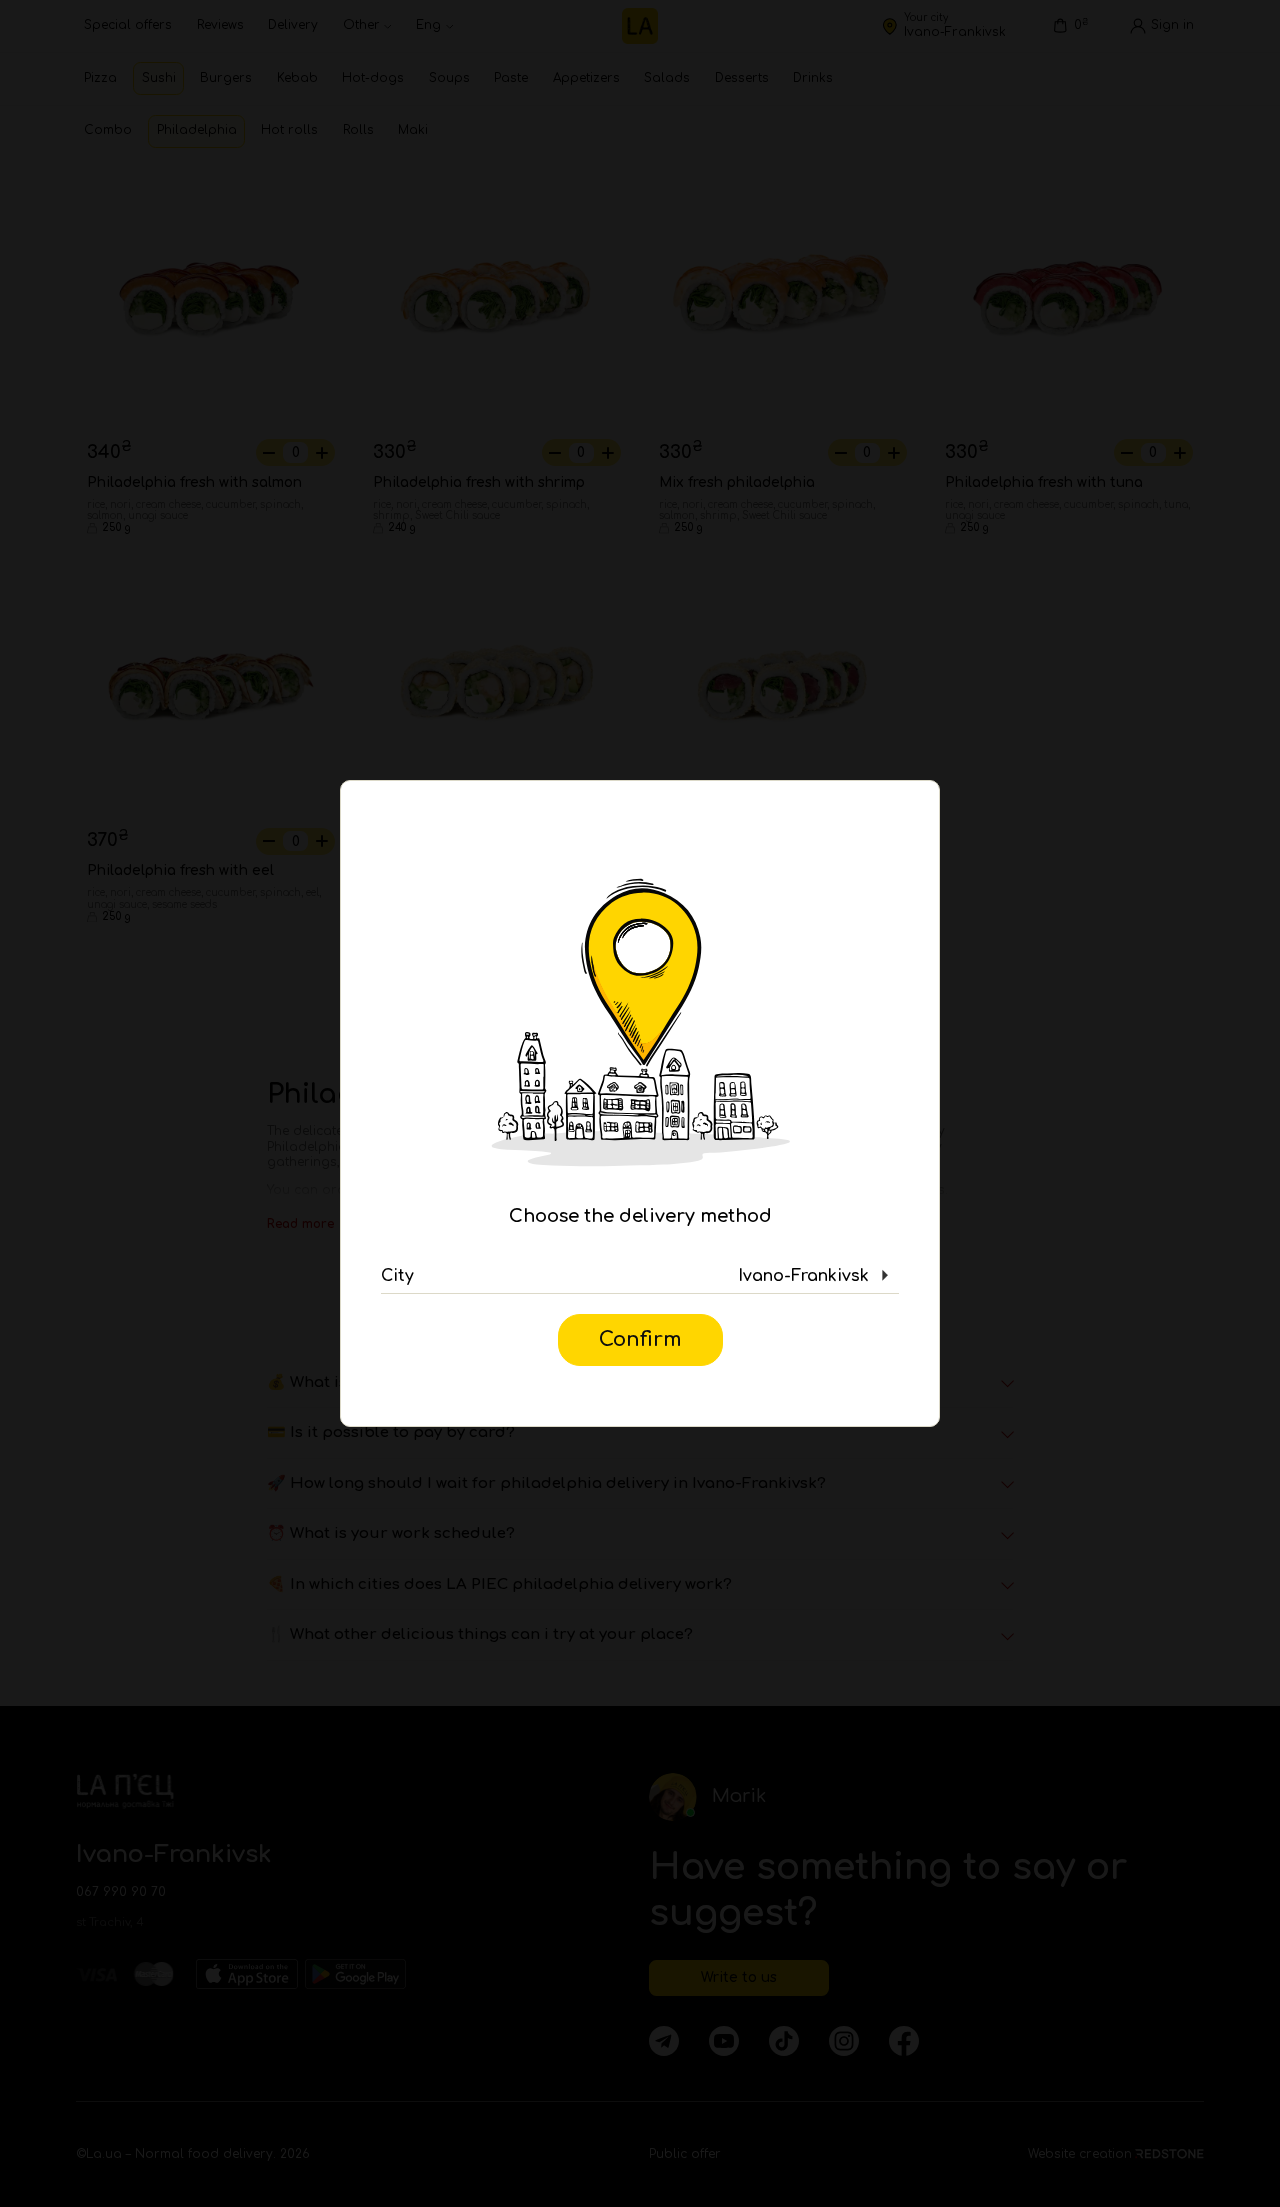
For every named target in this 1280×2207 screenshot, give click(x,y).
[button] (640, 1276)
